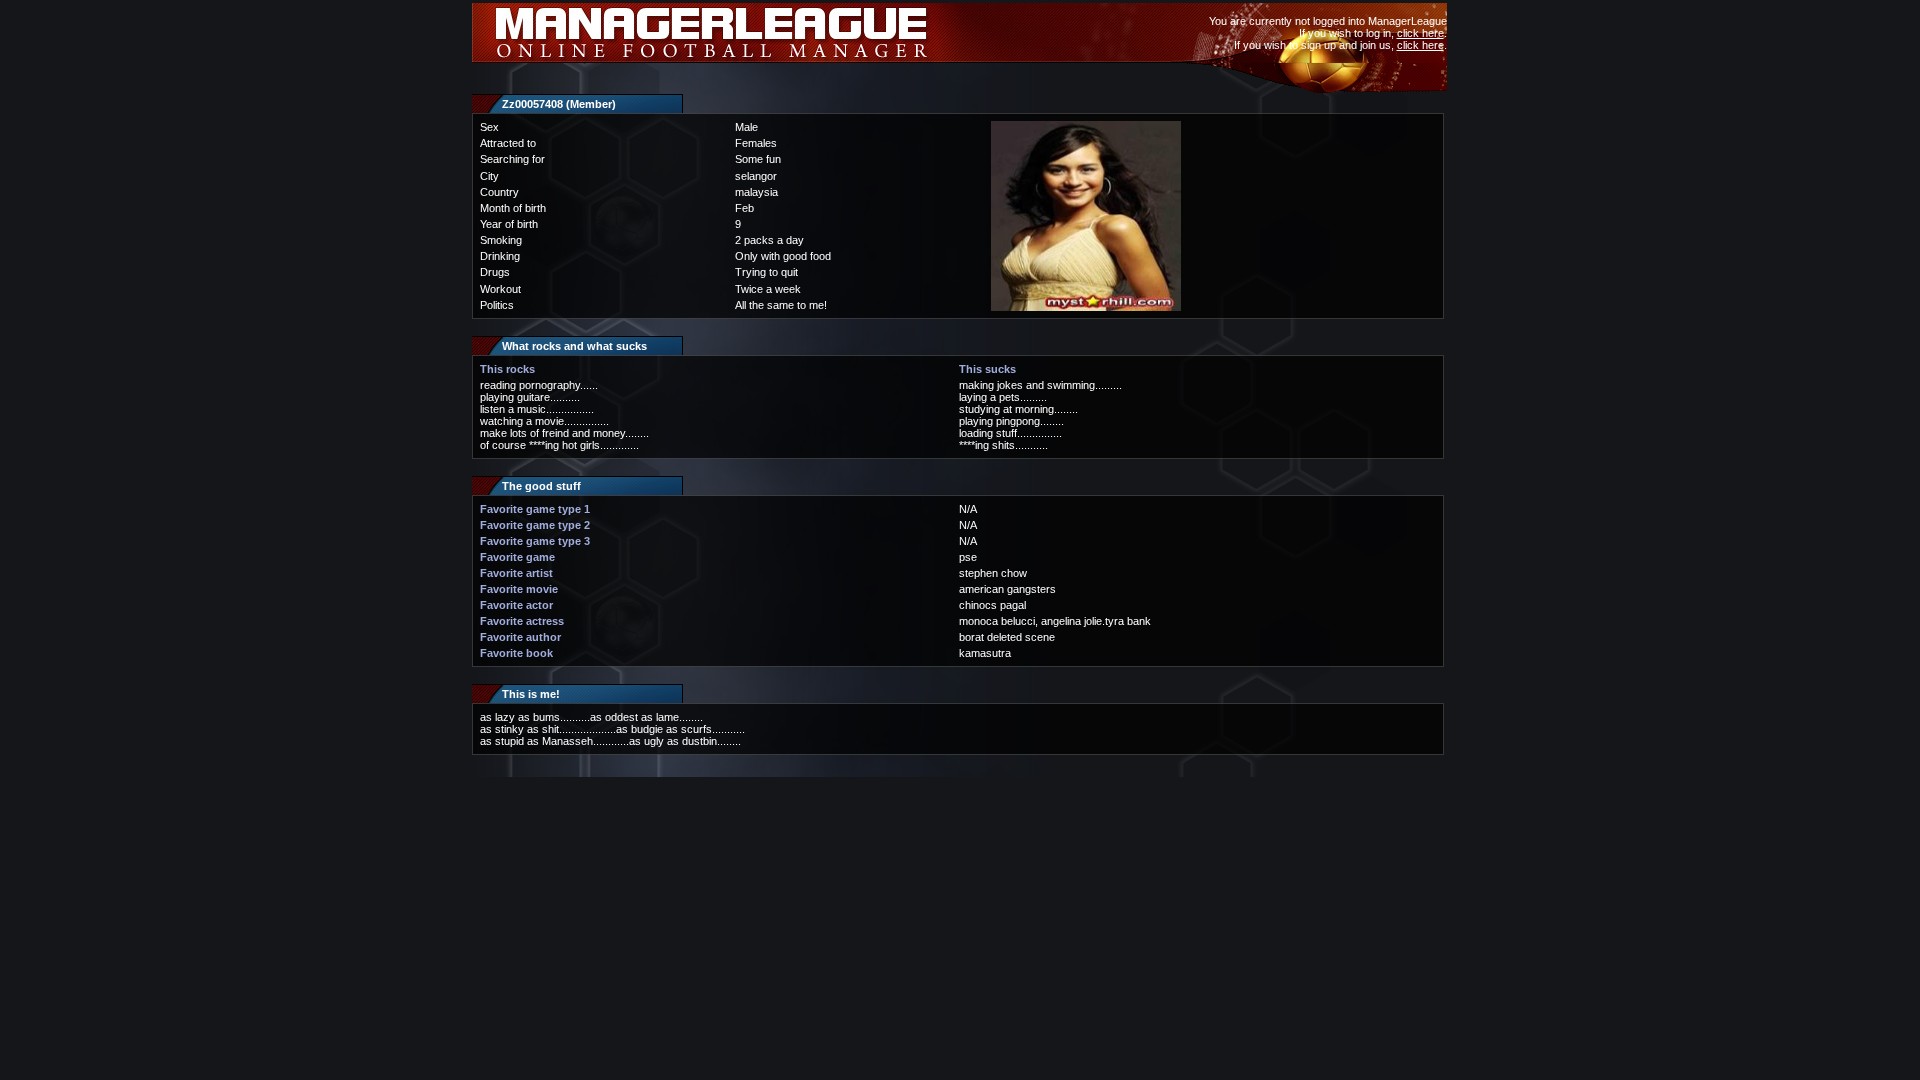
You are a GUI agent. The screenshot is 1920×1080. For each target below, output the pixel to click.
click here (1420, 33)
